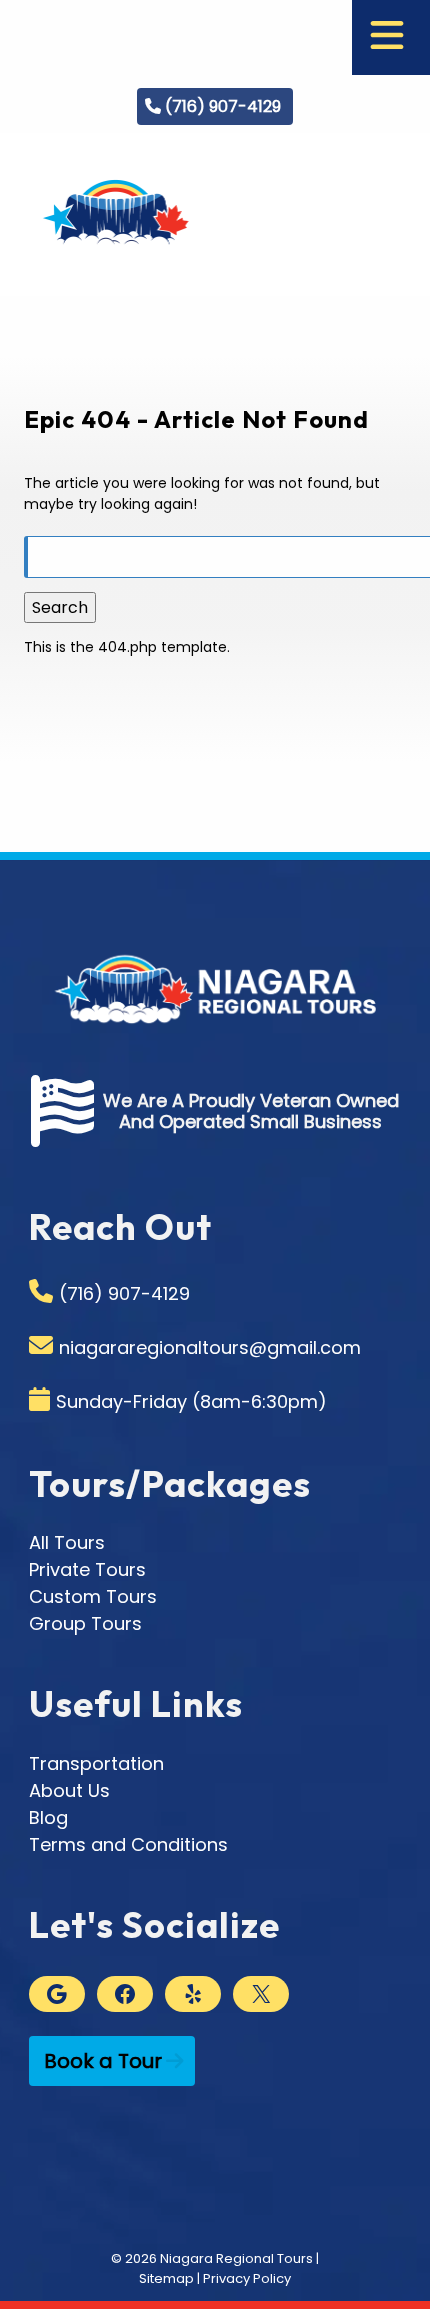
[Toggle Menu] (387, 37)
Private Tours (87, 1569)
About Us (69, 1790)
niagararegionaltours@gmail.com (210, 1347)
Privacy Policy (247, 2278)
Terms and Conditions (128, 1844)
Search (60, 607)
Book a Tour (103, 2061)
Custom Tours (93, 1596)
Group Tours (85, 1623)
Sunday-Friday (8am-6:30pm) (191, 1401)
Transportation (96, 1763)
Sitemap (166, 2278)
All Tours (67, 1542)
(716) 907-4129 (223, 106)
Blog (48, 1817)
